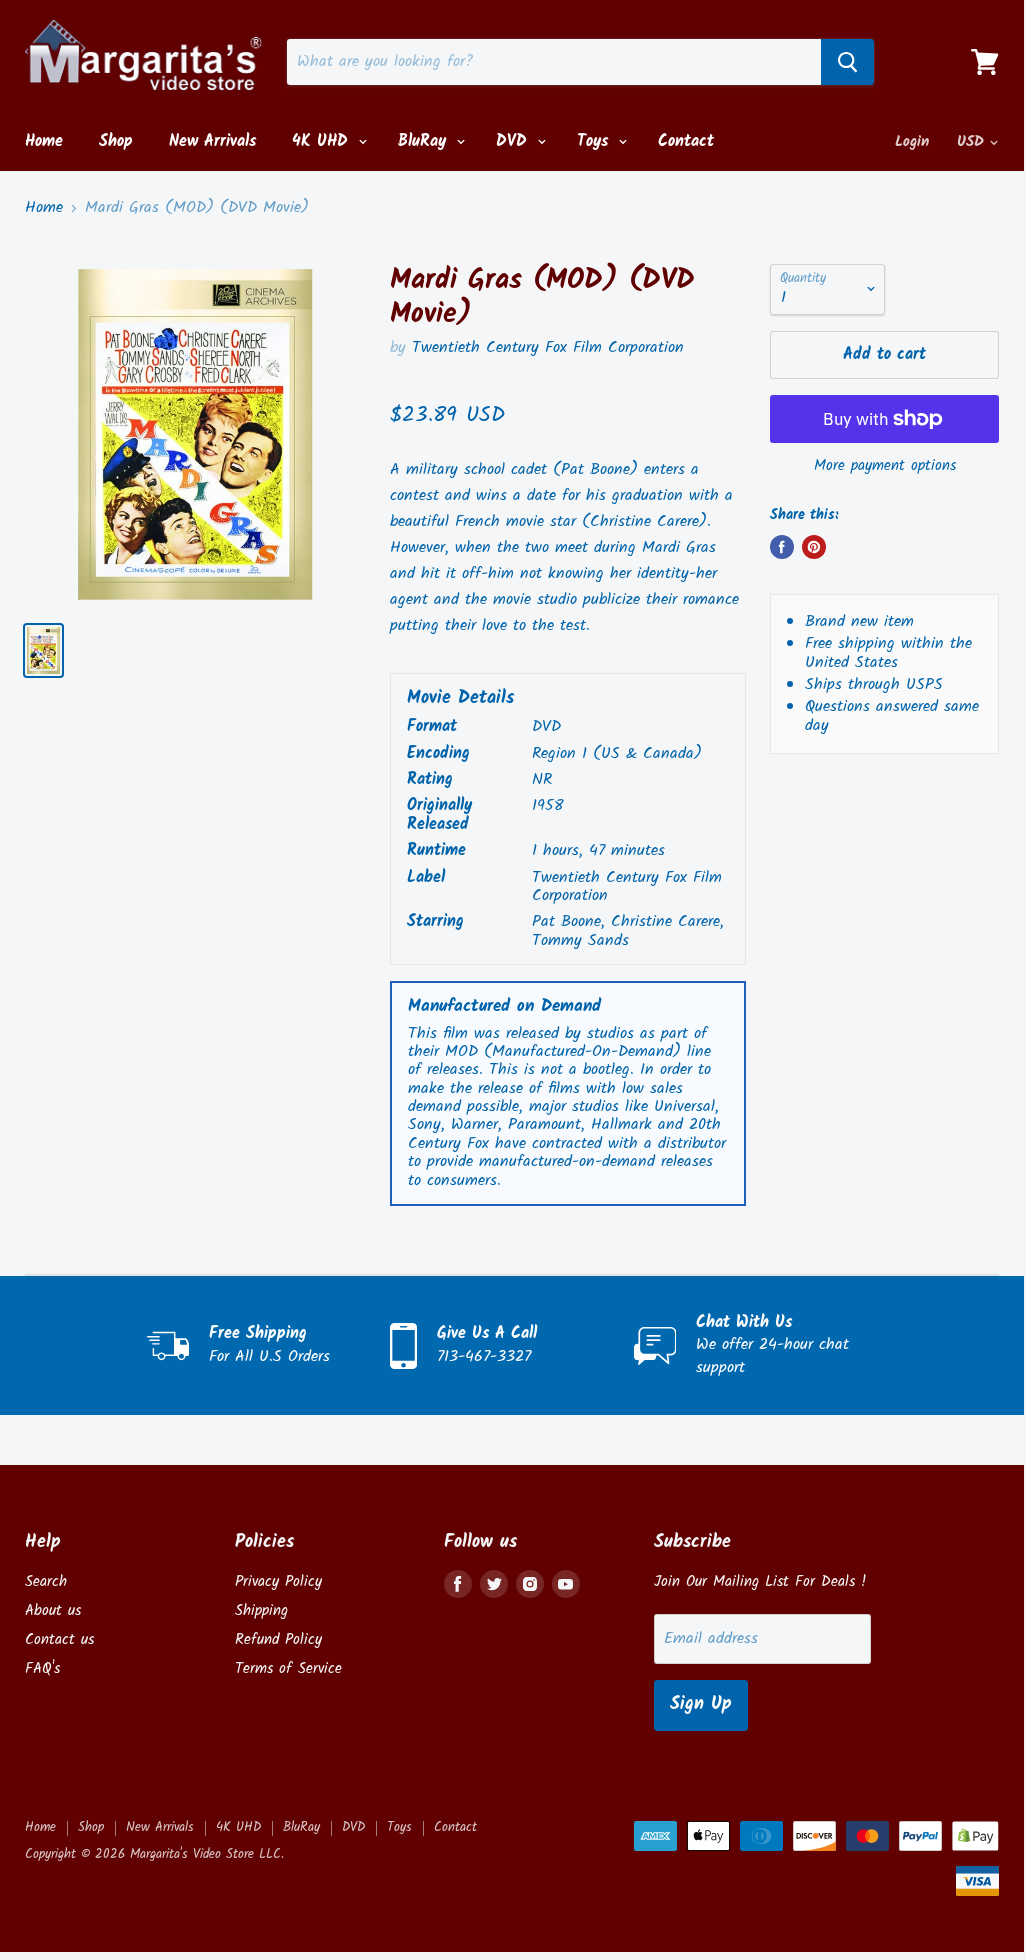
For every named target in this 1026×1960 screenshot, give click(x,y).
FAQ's (42, 1669)
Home (44, 141)
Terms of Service (288, 1669)
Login (912, 142)
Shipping (261, 1611)
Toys (595, 141)
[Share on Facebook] (782, 547)
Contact (686, 141)
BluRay (425, 141)
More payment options (885, 466)
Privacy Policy (278, 1582)
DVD (514, 141)
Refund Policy (278, 1640)
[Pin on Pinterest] (814, 547)
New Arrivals (212, 141)
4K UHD (323, 141)
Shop (116, 141)
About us (53, 1611)
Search (46, 1582)
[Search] (847, 62)
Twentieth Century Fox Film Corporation (548, 347)
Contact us (59, 1640)
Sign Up (701, 1704)
